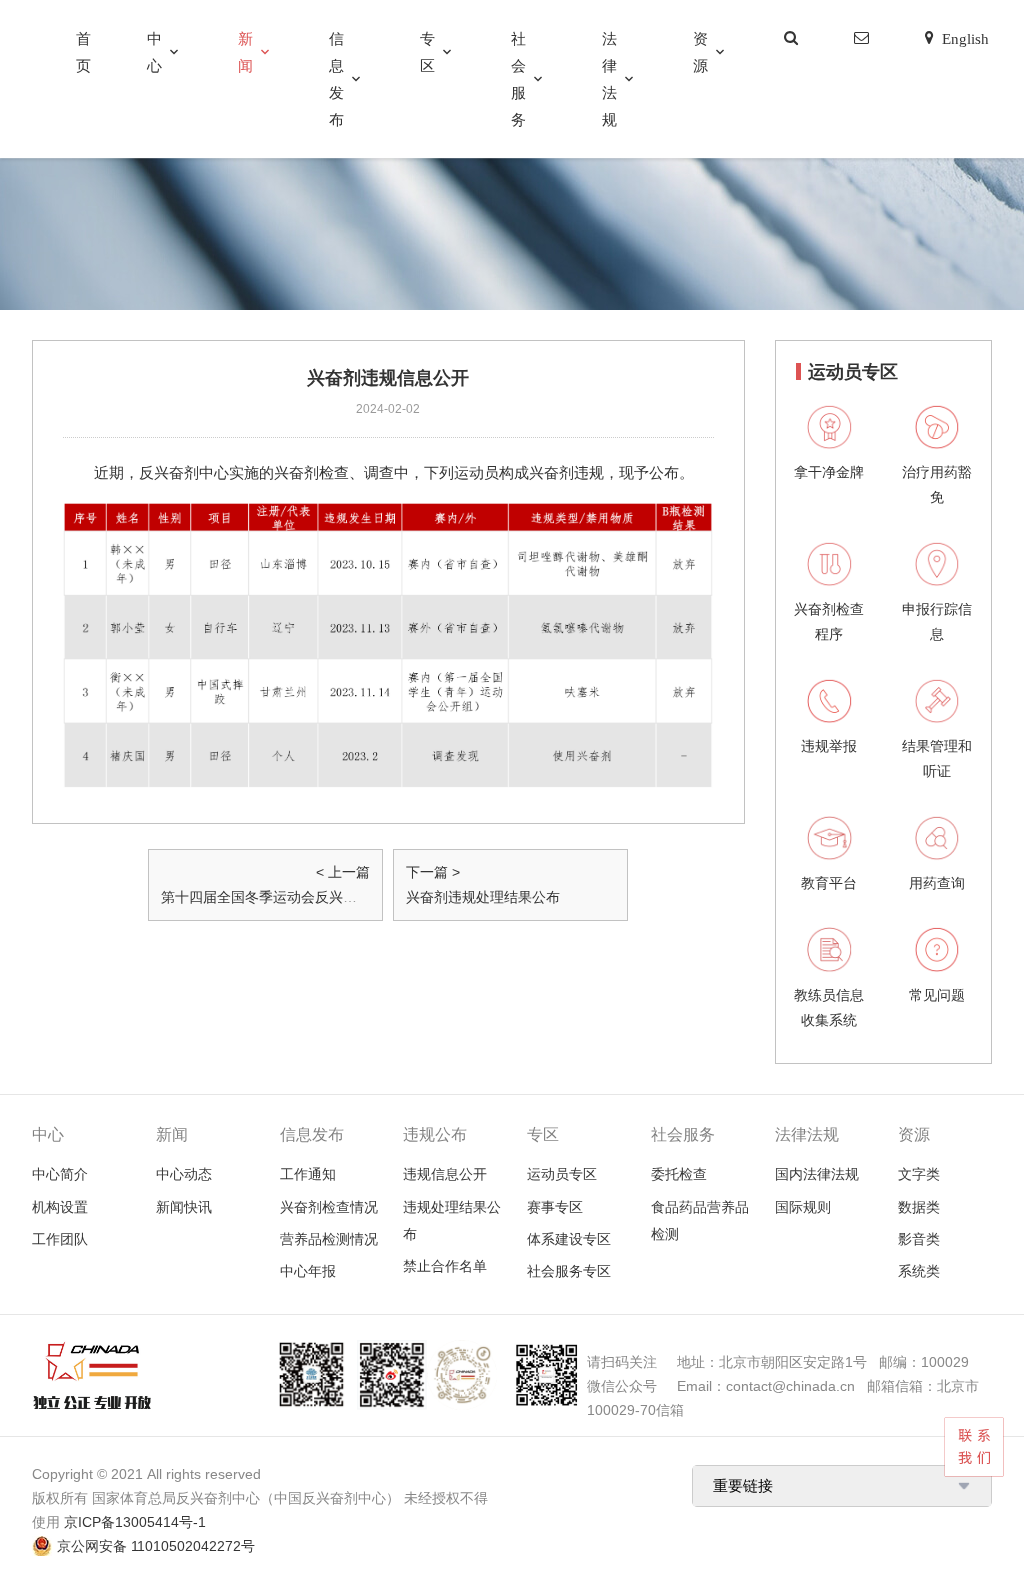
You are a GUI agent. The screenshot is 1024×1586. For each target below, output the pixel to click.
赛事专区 (555, 1207)
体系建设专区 (569, 1239)
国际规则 (803, 1207)
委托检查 (679, 1174)
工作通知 (308, 1174)
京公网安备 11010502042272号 (156, 1546)
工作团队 (60, 1239)
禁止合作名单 (445, 1266)
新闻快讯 (184, 1207)
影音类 (919, 1239)
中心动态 (184, 1174)
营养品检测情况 (329, 1239)
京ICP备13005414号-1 (135, 1522)
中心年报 (308, 1271)
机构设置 (60, 1207)
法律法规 (609, 79)
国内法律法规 (817, 1174)
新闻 (245, 52)
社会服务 (518, 79)
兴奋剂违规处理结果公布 (483, 897)
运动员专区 (562, 1174)
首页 (83, 52)
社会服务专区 (569, 1271)
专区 (427, 52)
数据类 (919, 1207)
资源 (700, 52)
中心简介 (60, 1174)
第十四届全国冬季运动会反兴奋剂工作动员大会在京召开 (336, 897)
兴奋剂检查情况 (329, 1207)
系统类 (919, 1271)
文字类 (919, 1174)
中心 (154, 52)
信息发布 (336, 79)
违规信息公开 (445, 1174)
